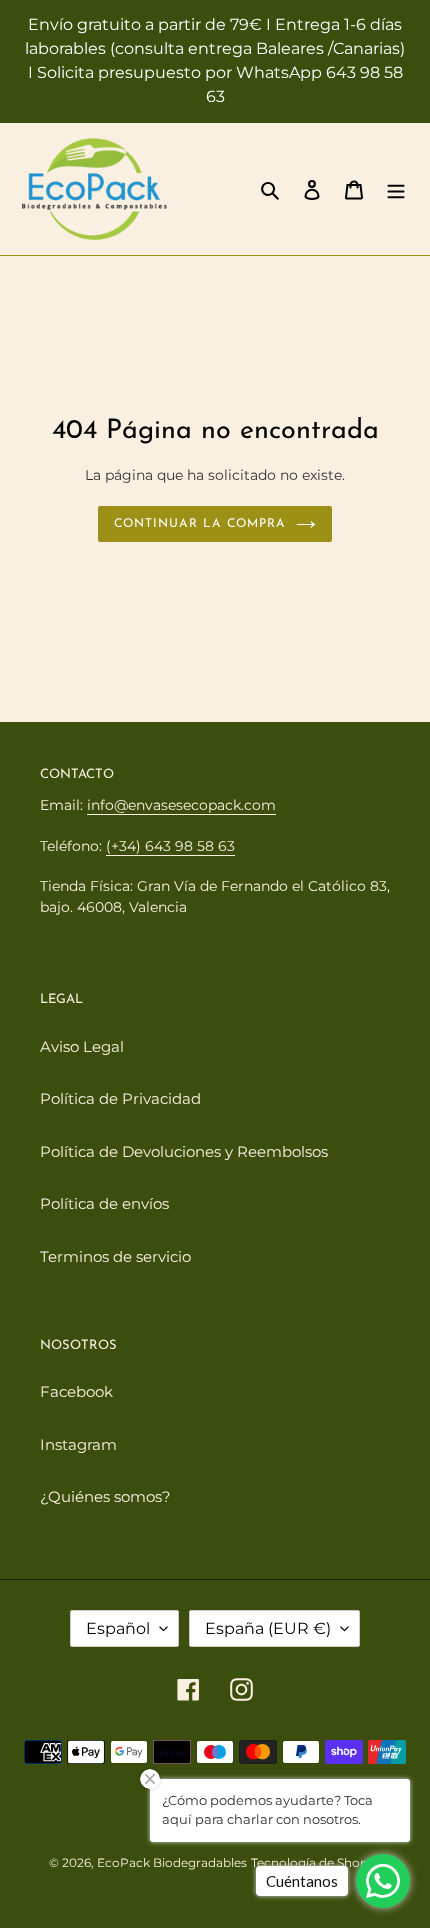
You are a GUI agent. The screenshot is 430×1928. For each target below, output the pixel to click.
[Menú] (396, 189)
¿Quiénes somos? (105, 1496)
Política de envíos (104, 1203)
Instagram (78, 1444)
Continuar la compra (199, 524)
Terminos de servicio (115, 1256)
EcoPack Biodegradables (172, 1862)
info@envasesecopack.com (181, 805)
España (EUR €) (268, 1628)
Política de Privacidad (120, 1098)
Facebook (76, 1391)
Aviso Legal (82, 1046)
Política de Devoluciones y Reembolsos (184, 1151)
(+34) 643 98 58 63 (170, 846)
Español (118, 1628)
